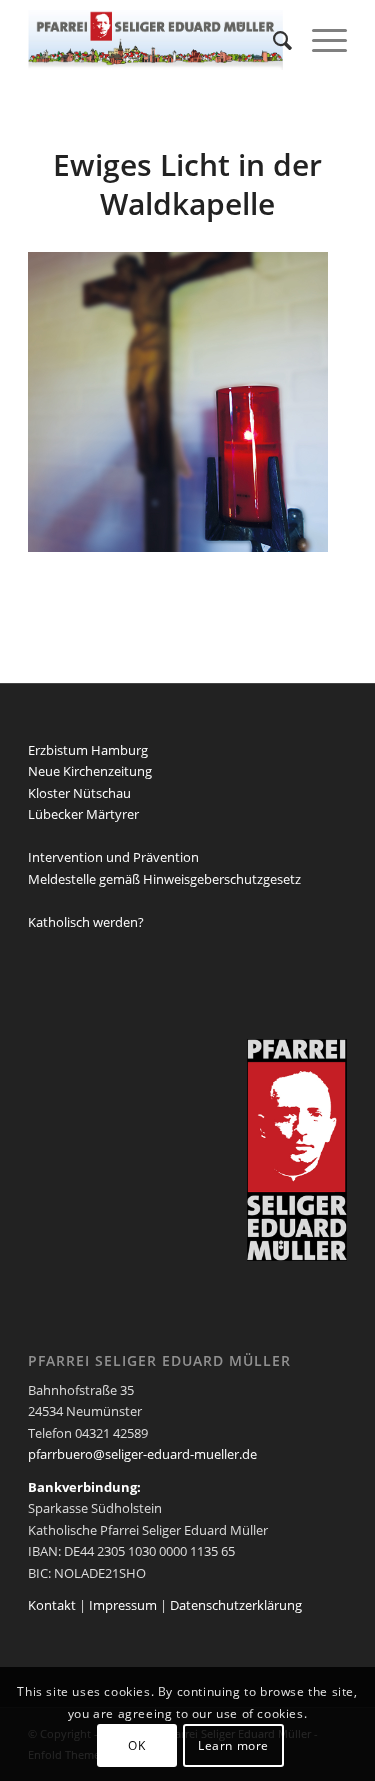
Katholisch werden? (86, 922)
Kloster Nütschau (79, 793)
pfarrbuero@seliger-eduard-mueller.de (142, 1454)
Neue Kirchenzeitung (90, 771)
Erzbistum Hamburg (88, 750)
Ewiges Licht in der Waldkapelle (187, 184)
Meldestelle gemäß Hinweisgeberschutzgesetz (164, 879)
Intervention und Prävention (113, 857)
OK (136, 1745)
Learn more (233, 1745)
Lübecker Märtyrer (83, 814)
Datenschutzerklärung (236, 1605)
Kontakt (52, 1605)
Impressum (123, 1605)
